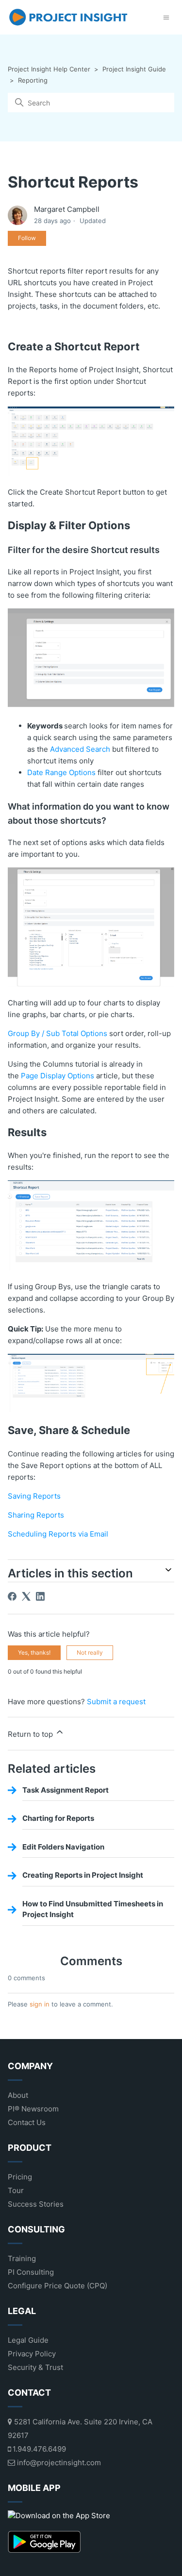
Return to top (31, 1734)
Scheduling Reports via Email (58, 1534)
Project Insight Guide (134, 69)
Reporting (33, 80)
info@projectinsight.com (58, 2463)
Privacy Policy (32, 2354)
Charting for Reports (58, 1818)
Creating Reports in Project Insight (83, 1875)
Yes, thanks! (34, 1652)
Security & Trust (35, 2367)
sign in (40, 2004)
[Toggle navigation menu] (166, 17)
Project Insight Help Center (49, 69)
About (18, 2095)
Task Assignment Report (66, 1790)
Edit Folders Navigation (63, 1847)
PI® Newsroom (33, 2109)
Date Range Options (61, 772)
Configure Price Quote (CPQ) (58, 2286)
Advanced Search (80, 749)
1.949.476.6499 (38, 2449)
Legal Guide (28, 2340)
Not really (90, 1652)
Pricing (20, 2177)
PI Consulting (31, 2272)
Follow (27, 238)
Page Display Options (58, 1076)
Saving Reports (34, 1496)
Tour (16, 2190)
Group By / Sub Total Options (58, 1033)
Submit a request (116, 1702)
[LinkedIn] (40, 1596)
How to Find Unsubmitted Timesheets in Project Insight (93, 1909)
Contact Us (27, 2122)
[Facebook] (12, 1596)
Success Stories (36, 2204)
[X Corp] (26, 1596)
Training (22, 2258)
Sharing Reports (36, 1515)
